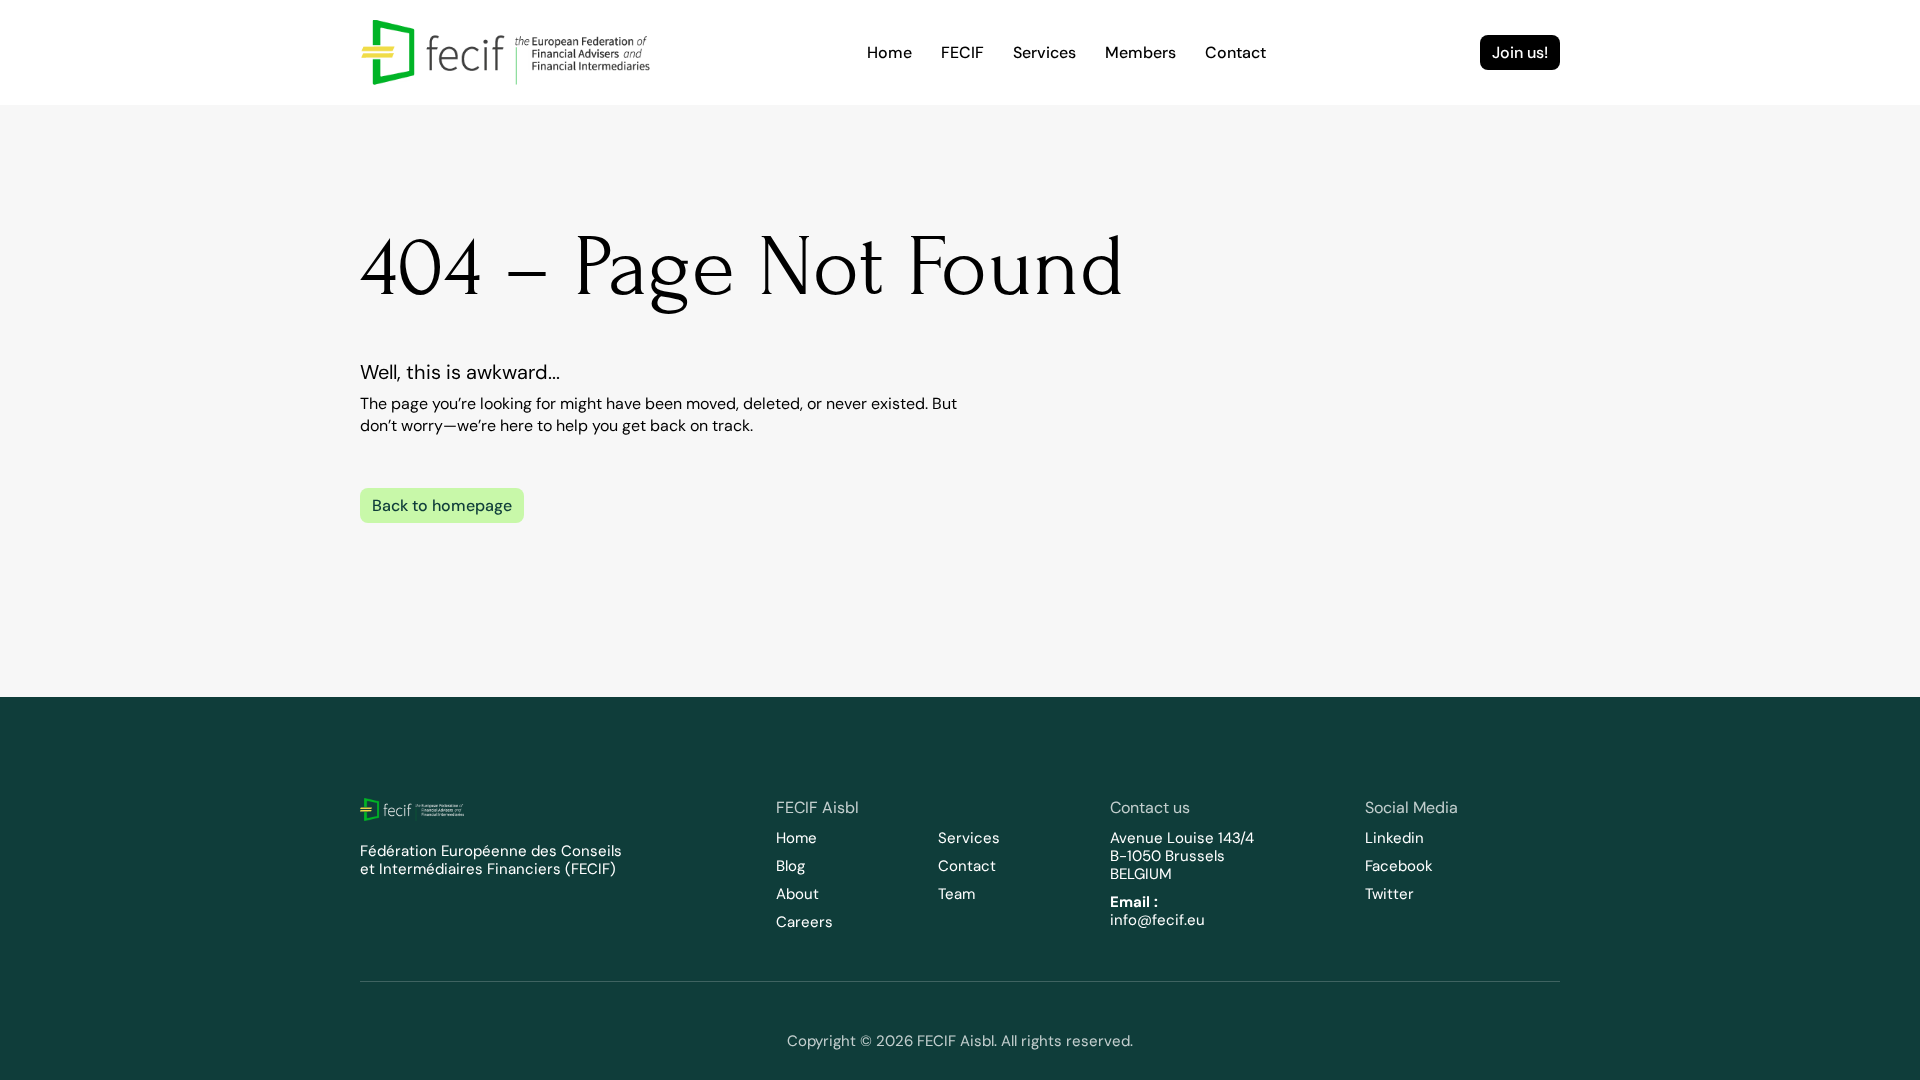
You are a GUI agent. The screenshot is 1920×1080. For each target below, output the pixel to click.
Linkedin (1394, 838)
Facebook (1399, 866)
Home (796, 838)
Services (969, 838)
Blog (790, 866)
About (797, 894)
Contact (967, 866)
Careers (804, 922)
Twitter (1389, 894)
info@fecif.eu (1157, 920)
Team (956, 894)
